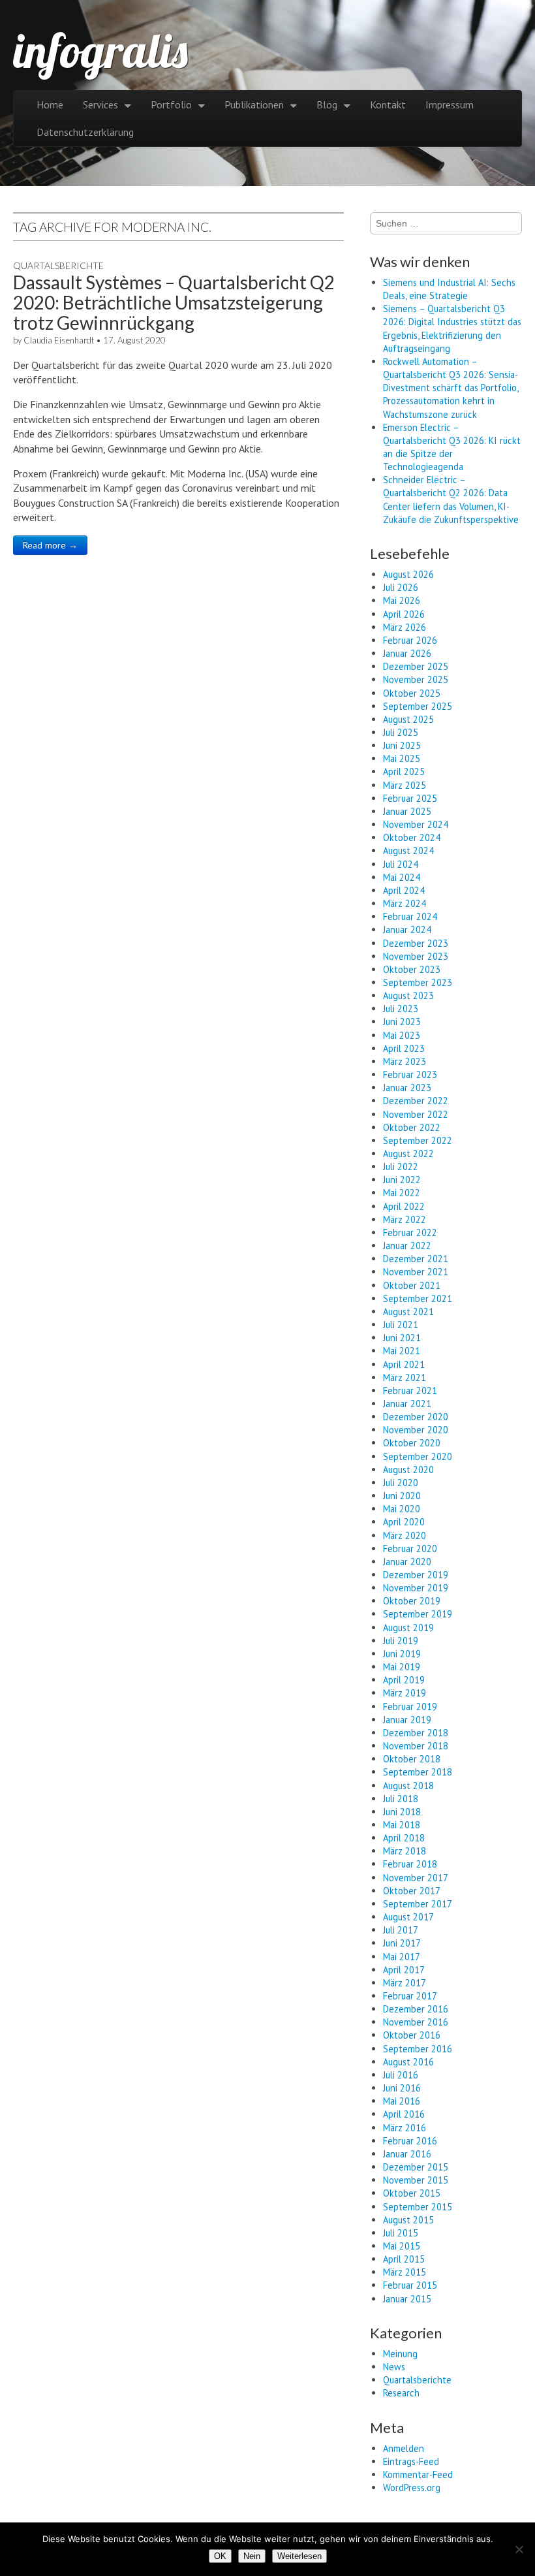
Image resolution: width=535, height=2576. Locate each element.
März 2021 (405, 1377)
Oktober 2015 (412, 2193)
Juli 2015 (401, 2233)
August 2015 (408, 2220)
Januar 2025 (407, 811)
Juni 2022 (402, 1180)
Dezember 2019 (416, 1575)
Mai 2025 (402, 758)
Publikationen (254, 104)
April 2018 (404, 1838)
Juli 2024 (401, 864)
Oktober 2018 (412, 1759)
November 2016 (416, 2022)
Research (401, 2393)
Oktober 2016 (412, 2035)
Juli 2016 (401, 2075)
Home (50, 104)
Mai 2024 (402, 877)
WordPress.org (412, 2488)
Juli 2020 (401, 1483)
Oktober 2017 (412, 1891)
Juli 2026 (401, 587)
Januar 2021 (407, 1404)
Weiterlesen (299, 2556)
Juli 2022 (401, 1167)
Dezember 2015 (416, 2167)
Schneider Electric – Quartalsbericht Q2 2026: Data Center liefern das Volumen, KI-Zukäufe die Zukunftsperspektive (451, 499)
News (394, 2367)
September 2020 (418, 1456)
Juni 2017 (402, 1943)
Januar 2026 (407, 653)
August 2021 (408, 1312)
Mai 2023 (402, 1035)
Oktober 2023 (412, 969)
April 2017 (404, 1970)
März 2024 (405, 903)
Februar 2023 (410, 1074)
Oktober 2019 (412, 1601)
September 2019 (418, 1614)
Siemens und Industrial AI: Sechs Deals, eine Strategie (449, 289)
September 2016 (418, 2049)
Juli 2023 (401, 1009)
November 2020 (416, 1430)
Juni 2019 (402, 1654)
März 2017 (405, 1983)
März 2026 (405, 627)
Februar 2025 (410, 798)
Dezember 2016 (416, 2009)
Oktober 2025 (412, 693)
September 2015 (418, 2207)
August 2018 (408, 1786)
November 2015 (416, 2180)
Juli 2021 (401, 1325)
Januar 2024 (407, 930)
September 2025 (418, 706)
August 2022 (408, 1153)
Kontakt (388, 104)
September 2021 (418, 1298)
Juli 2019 (401, 1641)
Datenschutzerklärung (85, 132)
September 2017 (418, 1904)
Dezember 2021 (416, 1259)
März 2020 (405, 1535)
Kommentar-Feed (418, 2474)
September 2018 (418, 1772)
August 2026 (408, 574)
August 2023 (408, 995)
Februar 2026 (410, 640)
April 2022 (404, 1206)
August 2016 (408, 2062)
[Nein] (519, 2549)
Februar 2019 (410, 1707)
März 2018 (405, 1851)
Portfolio (171, 104)
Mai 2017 (402, 1957)
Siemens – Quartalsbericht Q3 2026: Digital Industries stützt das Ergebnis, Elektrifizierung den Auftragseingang (452, 328)
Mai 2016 (402, 2101)
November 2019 (416, 1588)
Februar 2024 (410, 916)
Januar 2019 (407, 1720)
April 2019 (404, 1680)
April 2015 (404, 2259)
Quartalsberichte (58, 265)
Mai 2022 (402, 1193)
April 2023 (404, 1048)
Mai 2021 (402, 1351)
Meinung (400, 2354)
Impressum (450, 104)
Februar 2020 (410, 1549)
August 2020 (408, 1470)
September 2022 (418, 1140)
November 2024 (416, 824)
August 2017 (408, 1917)
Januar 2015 (407, 2299)
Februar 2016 (410, 2141)
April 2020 (404, 1522)
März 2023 (405, 1061)
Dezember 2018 (416, 1733)
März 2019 (405, 1693)
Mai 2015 (402, 2246)
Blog (327, 104)
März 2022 (405, 1219)
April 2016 (404, 2114)
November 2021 (416, 1272)
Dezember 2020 (416, 1417)
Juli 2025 (401, 732)
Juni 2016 (402, 2088)
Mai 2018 (402, 1825)
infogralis (100, 50)
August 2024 (408, 851)
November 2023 (416, 956)
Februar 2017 (410, 1996)
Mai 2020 (402, 1509)
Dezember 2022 (416, 1101)
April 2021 (404, 1364)
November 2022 (416, 1114)
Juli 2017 (401, 1930)
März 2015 (405, 2272)
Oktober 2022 (412, 1127)
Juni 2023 (402, 1022)
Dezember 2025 (416, 666)
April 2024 (404, 890)
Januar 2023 (407, 1088)
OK (220, 2556)
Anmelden (404, 2448)
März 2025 (405, 785)
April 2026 (404, 614)
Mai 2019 (402, 1667)
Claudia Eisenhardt (59, 340)
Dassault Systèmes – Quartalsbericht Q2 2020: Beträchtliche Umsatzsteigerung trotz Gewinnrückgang (174, 302)
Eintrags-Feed (411, 2461)
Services (100, 104)
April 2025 (404, 771)
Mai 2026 (402, 600)
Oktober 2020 (412, 1443)
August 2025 (408, 719)
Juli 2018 (401, 1799)
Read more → (50, 545)
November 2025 (416, 679)
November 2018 (416, 1746)
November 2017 (416, 1878)
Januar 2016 (407, 2154)
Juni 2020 (402, 1496)
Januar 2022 (407, 1246)
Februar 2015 (410, 2285)
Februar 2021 (410, 1391)
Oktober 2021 (412, 1285)
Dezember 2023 (416, 943)
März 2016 (405, 2128)
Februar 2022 (410, 1232)
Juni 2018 (402, 1812)
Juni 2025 (402, 745)
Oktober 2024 (412, 837)
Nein (252, 2556)
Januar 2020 (407, 1562)
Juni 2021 (402, 1338)
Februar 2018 (410, 1864)
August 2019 (408, 1628)
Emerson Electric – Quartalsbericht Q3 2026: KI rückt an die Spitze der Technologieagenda (452, 447)
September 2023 (418, 982)
